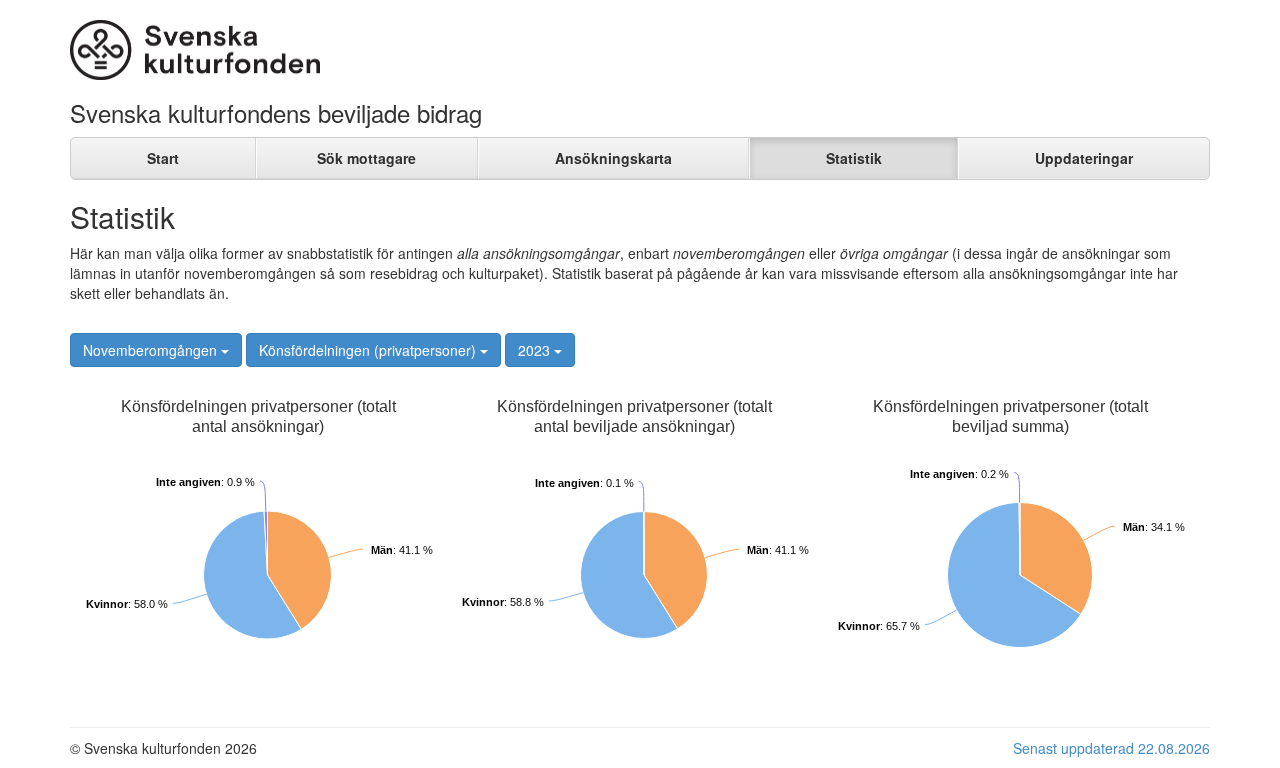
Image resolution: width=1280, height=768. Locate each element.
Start (163, 158)
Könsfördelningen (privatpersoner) (369, 350)
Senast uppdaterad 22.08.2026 (1111, 748)
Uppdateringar (1084, 158)
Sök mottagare (366, 158)
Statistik (854, 158)
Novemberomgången (152, 350)
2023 (536, 350)
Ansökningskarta (613, 158)
